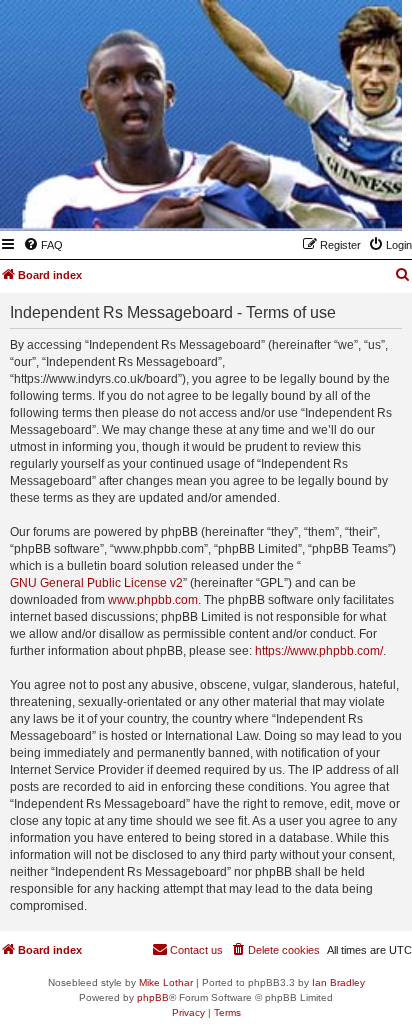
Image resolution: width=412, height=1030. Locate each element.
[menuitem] (43, 245)
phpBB (153, 997)
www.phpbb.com (153, 600)
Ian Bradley (338, 982)
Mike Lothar (166, 982)
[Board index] (289, 202)
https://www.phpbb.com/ (319, 651)
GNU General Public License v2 (96, 583)
